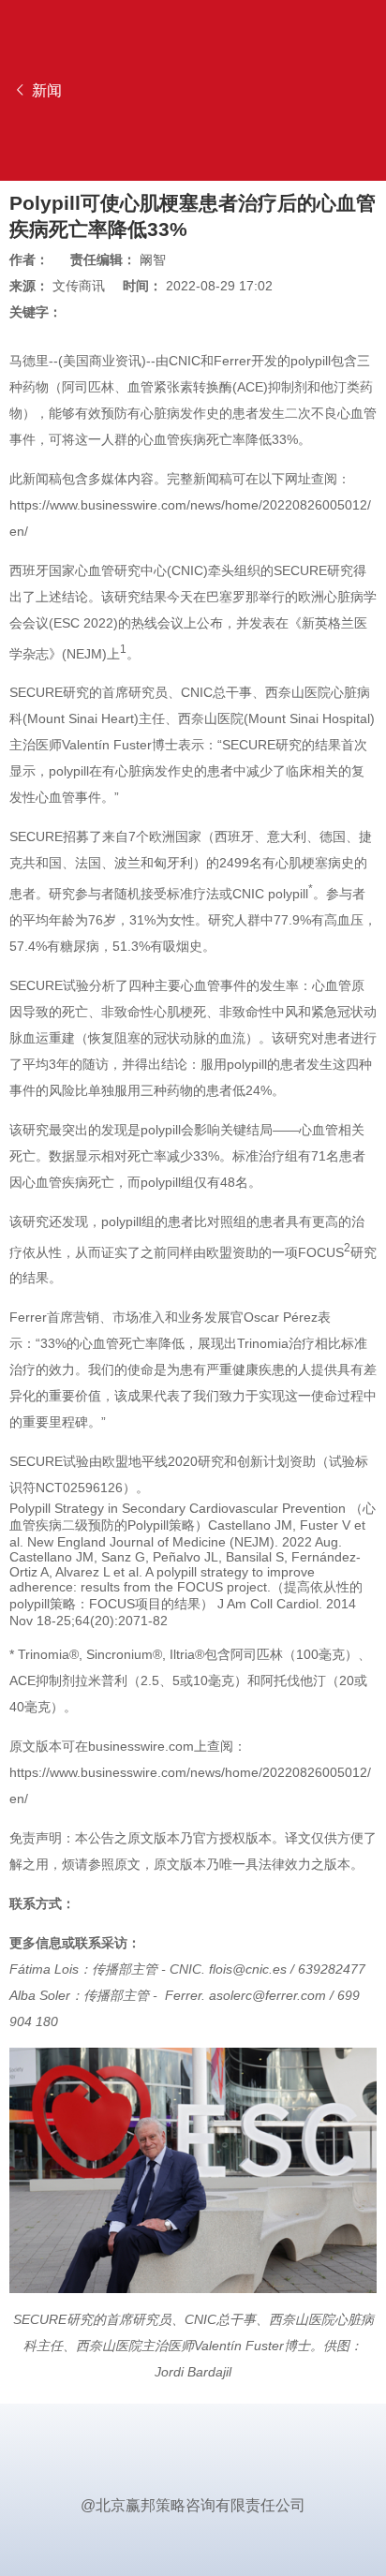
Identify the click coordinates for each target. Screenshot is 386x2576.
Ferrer (232, 361)
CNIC (185, 361)
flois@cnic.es (248, 1969)
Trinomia (263, 1343)
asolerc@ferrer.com (267, 1995)
